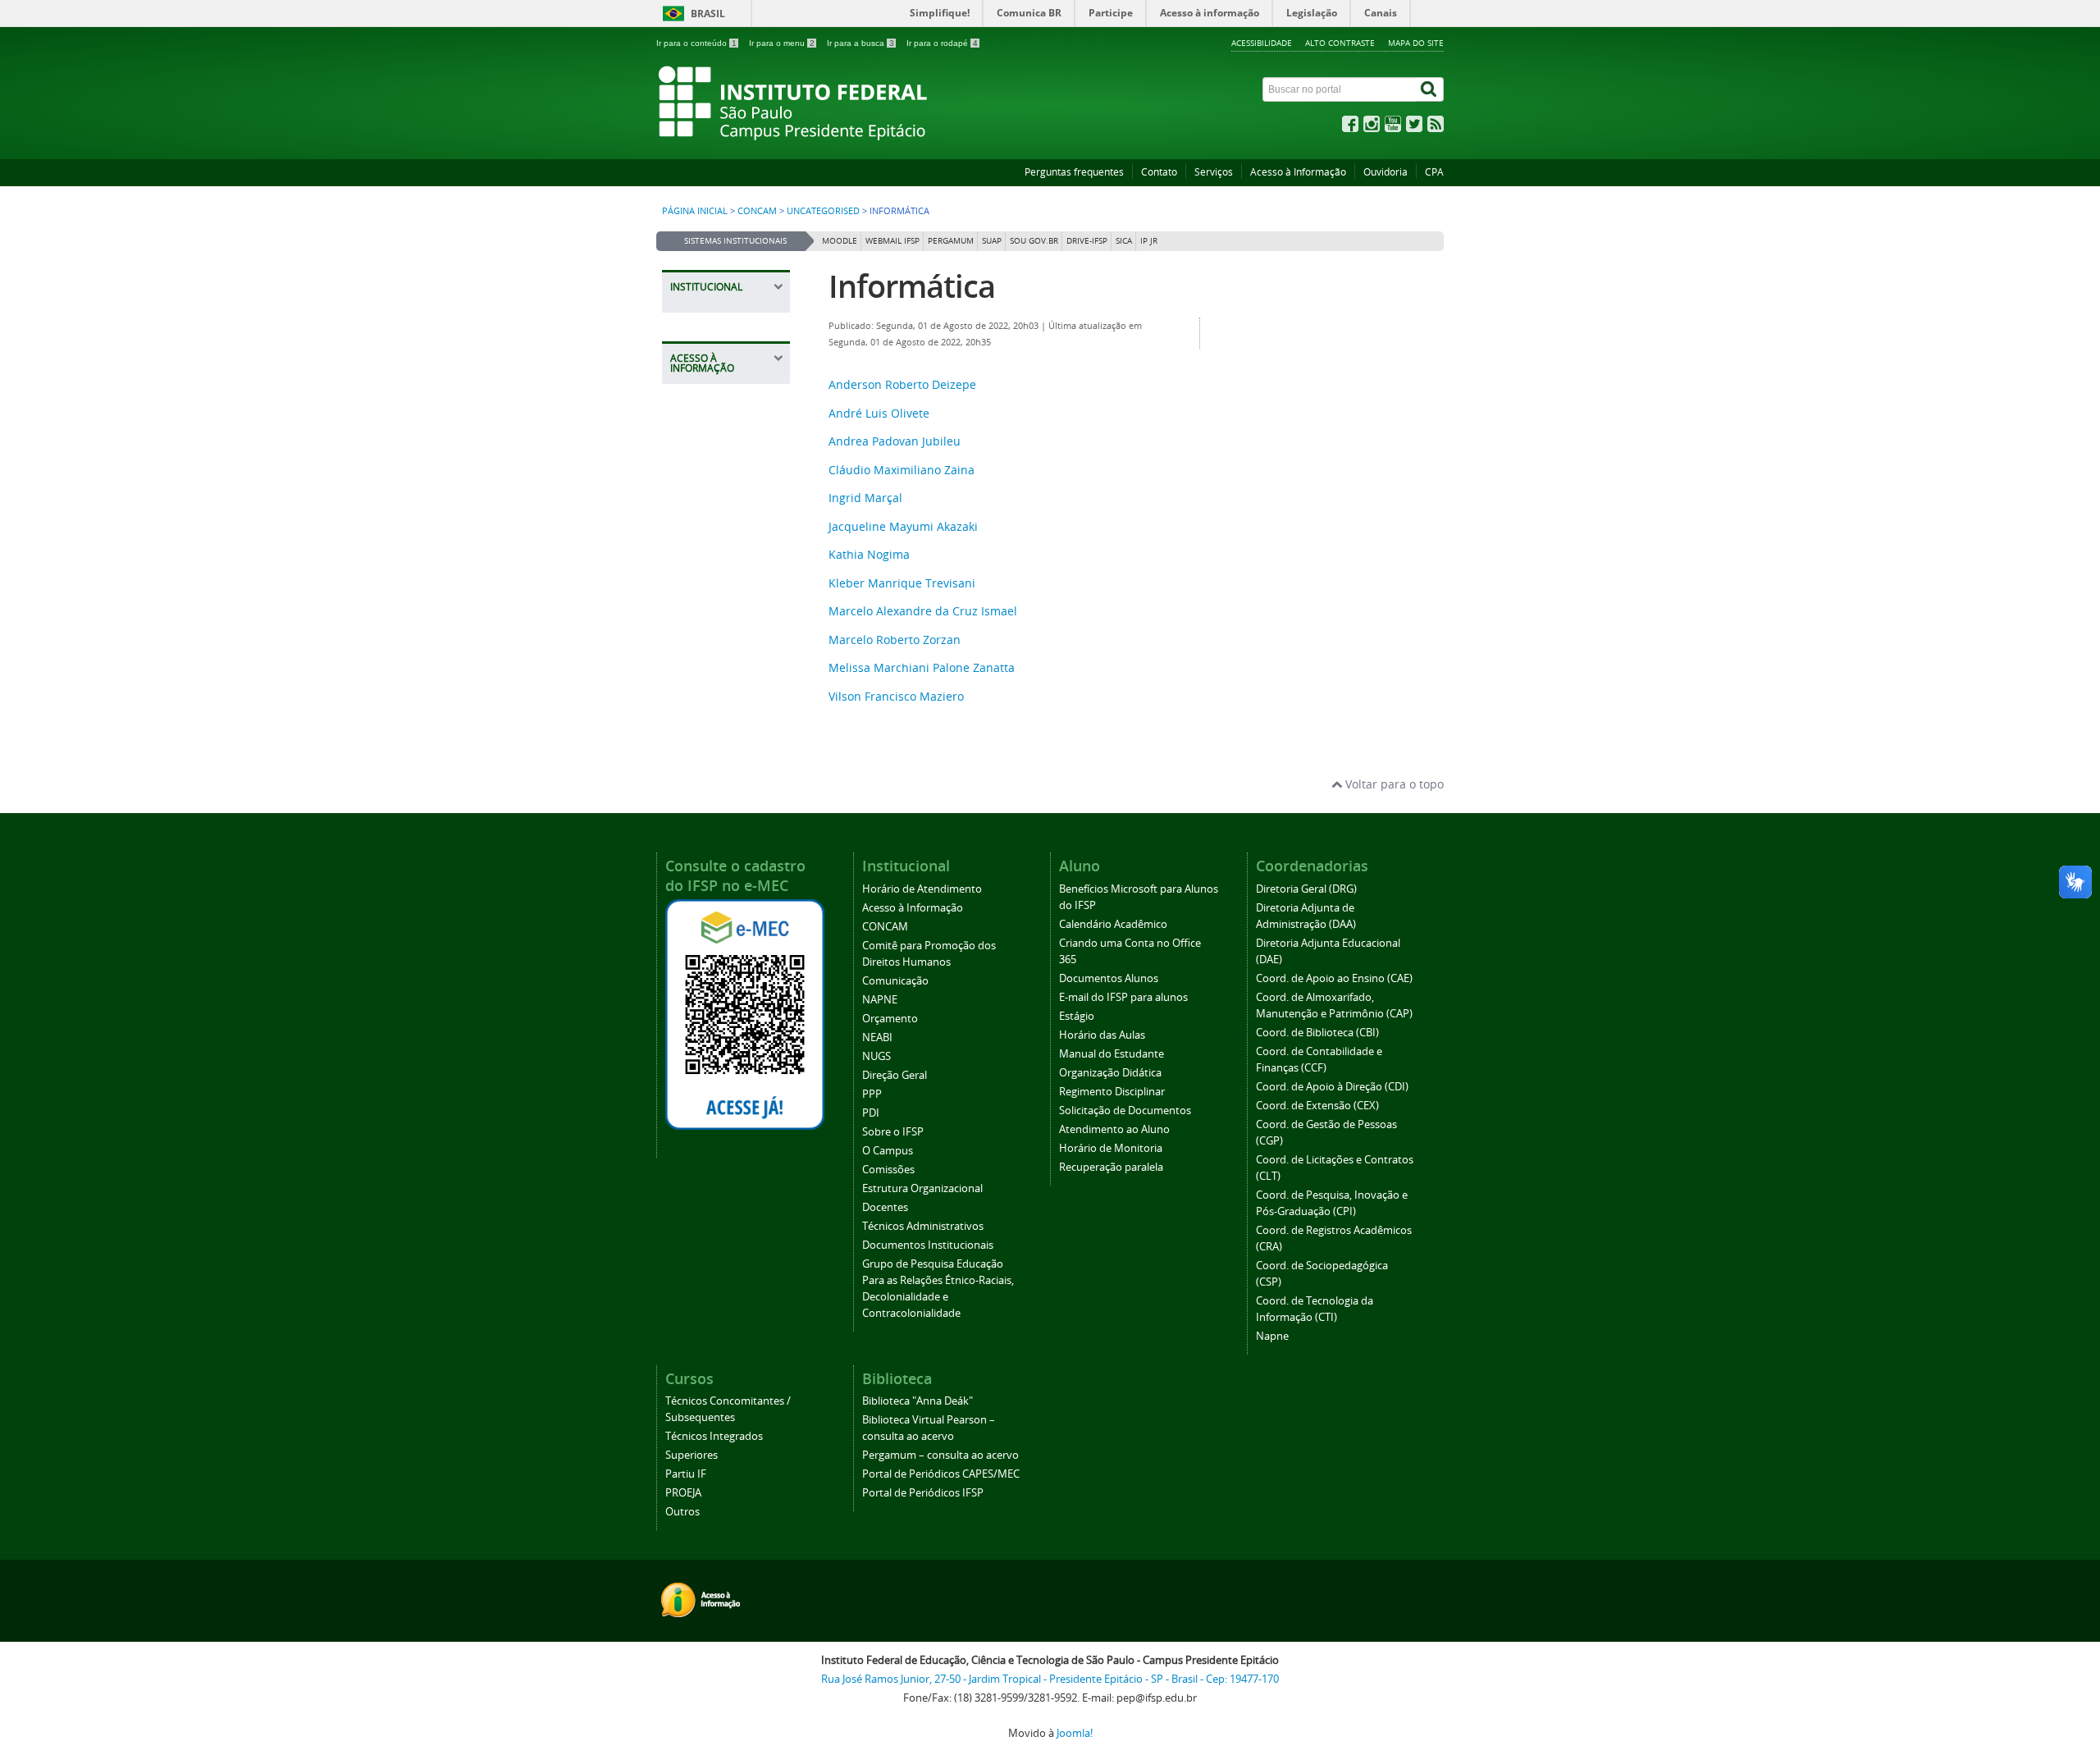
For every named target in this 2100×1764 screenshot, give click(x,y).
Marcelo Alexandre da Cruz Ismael (923, 611)
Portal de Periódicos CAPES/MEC (941, 1474)
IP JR (1149, 241)
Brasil (708, 14)
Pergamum (951, 241)
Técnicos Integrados (714, 1436)
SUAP (992, 241)
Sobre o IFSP (893, 1132)
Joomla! (1075, 1733)
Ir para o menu (782, 43)
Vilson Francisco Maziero (896, 696)
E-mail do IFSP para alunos (1123, 997)
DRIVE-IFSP (1087, 241)
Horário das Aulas (1102, 1035)
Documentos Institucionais (928, 1245)
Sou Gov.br (1034, 241)
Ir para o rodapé (942, 43)
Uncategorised (823, 211)
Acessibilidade (1262, 43)
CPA (1434, 172)
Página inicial (695, 211)
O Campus (888, 1151)
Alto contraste (1340, 43)
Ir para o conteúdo (696, 43)
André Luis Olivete (879, 413)
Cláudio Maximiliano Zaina (902, 470)
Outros (682, 1512)
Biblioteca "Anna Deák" (918, 1401)
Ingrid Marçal (865, 498)
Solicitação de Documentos (1125, 1110)
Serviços (1214, 172)
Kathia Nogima (869, 554)
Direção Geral (895, 1075)
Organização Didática (1110, 1073)
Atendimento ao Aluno (1114, 1129)
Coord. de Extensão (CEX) (1317, 1106)
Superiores (692, 1455)
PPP (872, 1094)
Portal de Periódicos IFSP (923, 1493)
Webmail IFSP (892, 241)
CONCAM (757, 211)
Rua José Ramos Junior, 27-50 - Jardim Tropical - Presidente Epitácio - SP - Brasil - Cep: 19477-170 (1050, 1679)
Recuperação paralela (1111, 1167)
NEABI (877, 1037)
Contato (1159, 172)
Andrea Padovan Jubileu (895, 441)
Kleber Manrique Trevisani (902, 583)
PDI (871, 1113)
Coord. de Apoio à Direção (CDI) (1332, 1087)
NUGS (877, 1056)
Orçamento (890, 1019)
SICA (1124, 241)
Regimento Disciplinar (1112, 1092)
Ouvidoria (1386, 172)
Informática (912, 286)
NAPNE (880, 1000)
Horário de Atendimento (922, 889)
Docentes (885, 1207)
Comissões (888, 1170)
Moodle (840, 241)
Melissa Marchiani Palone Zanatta (922, 667)
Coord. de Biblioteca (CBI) (1317, 1033)
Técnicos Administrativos (923, 1226)
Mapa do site (1416, 43)
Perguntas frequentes (1074, 172)
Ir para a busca (861, 43)
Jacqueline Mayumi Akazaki (903, 526)
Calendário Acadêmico (1113, 924)
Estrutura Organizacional (922, 1188)
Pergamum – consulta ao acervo (940, 1455)
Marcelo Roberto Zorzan (895, 640)
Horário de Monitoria (1111, 1148)
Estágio (1077, 1016)
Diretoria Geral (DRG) (1306, 889)
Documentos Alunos (1109, 978)
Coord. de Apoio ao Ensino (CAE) (1334, 978)
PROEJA (683, 1493)
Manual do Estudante (1112, 1054)
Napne (1272, 1336)
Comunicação (895, 981)
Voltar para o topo (1393, 784)
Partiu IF (686, 1474)
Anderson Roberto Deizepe (902, 384)
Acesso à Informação (1298, 172)
